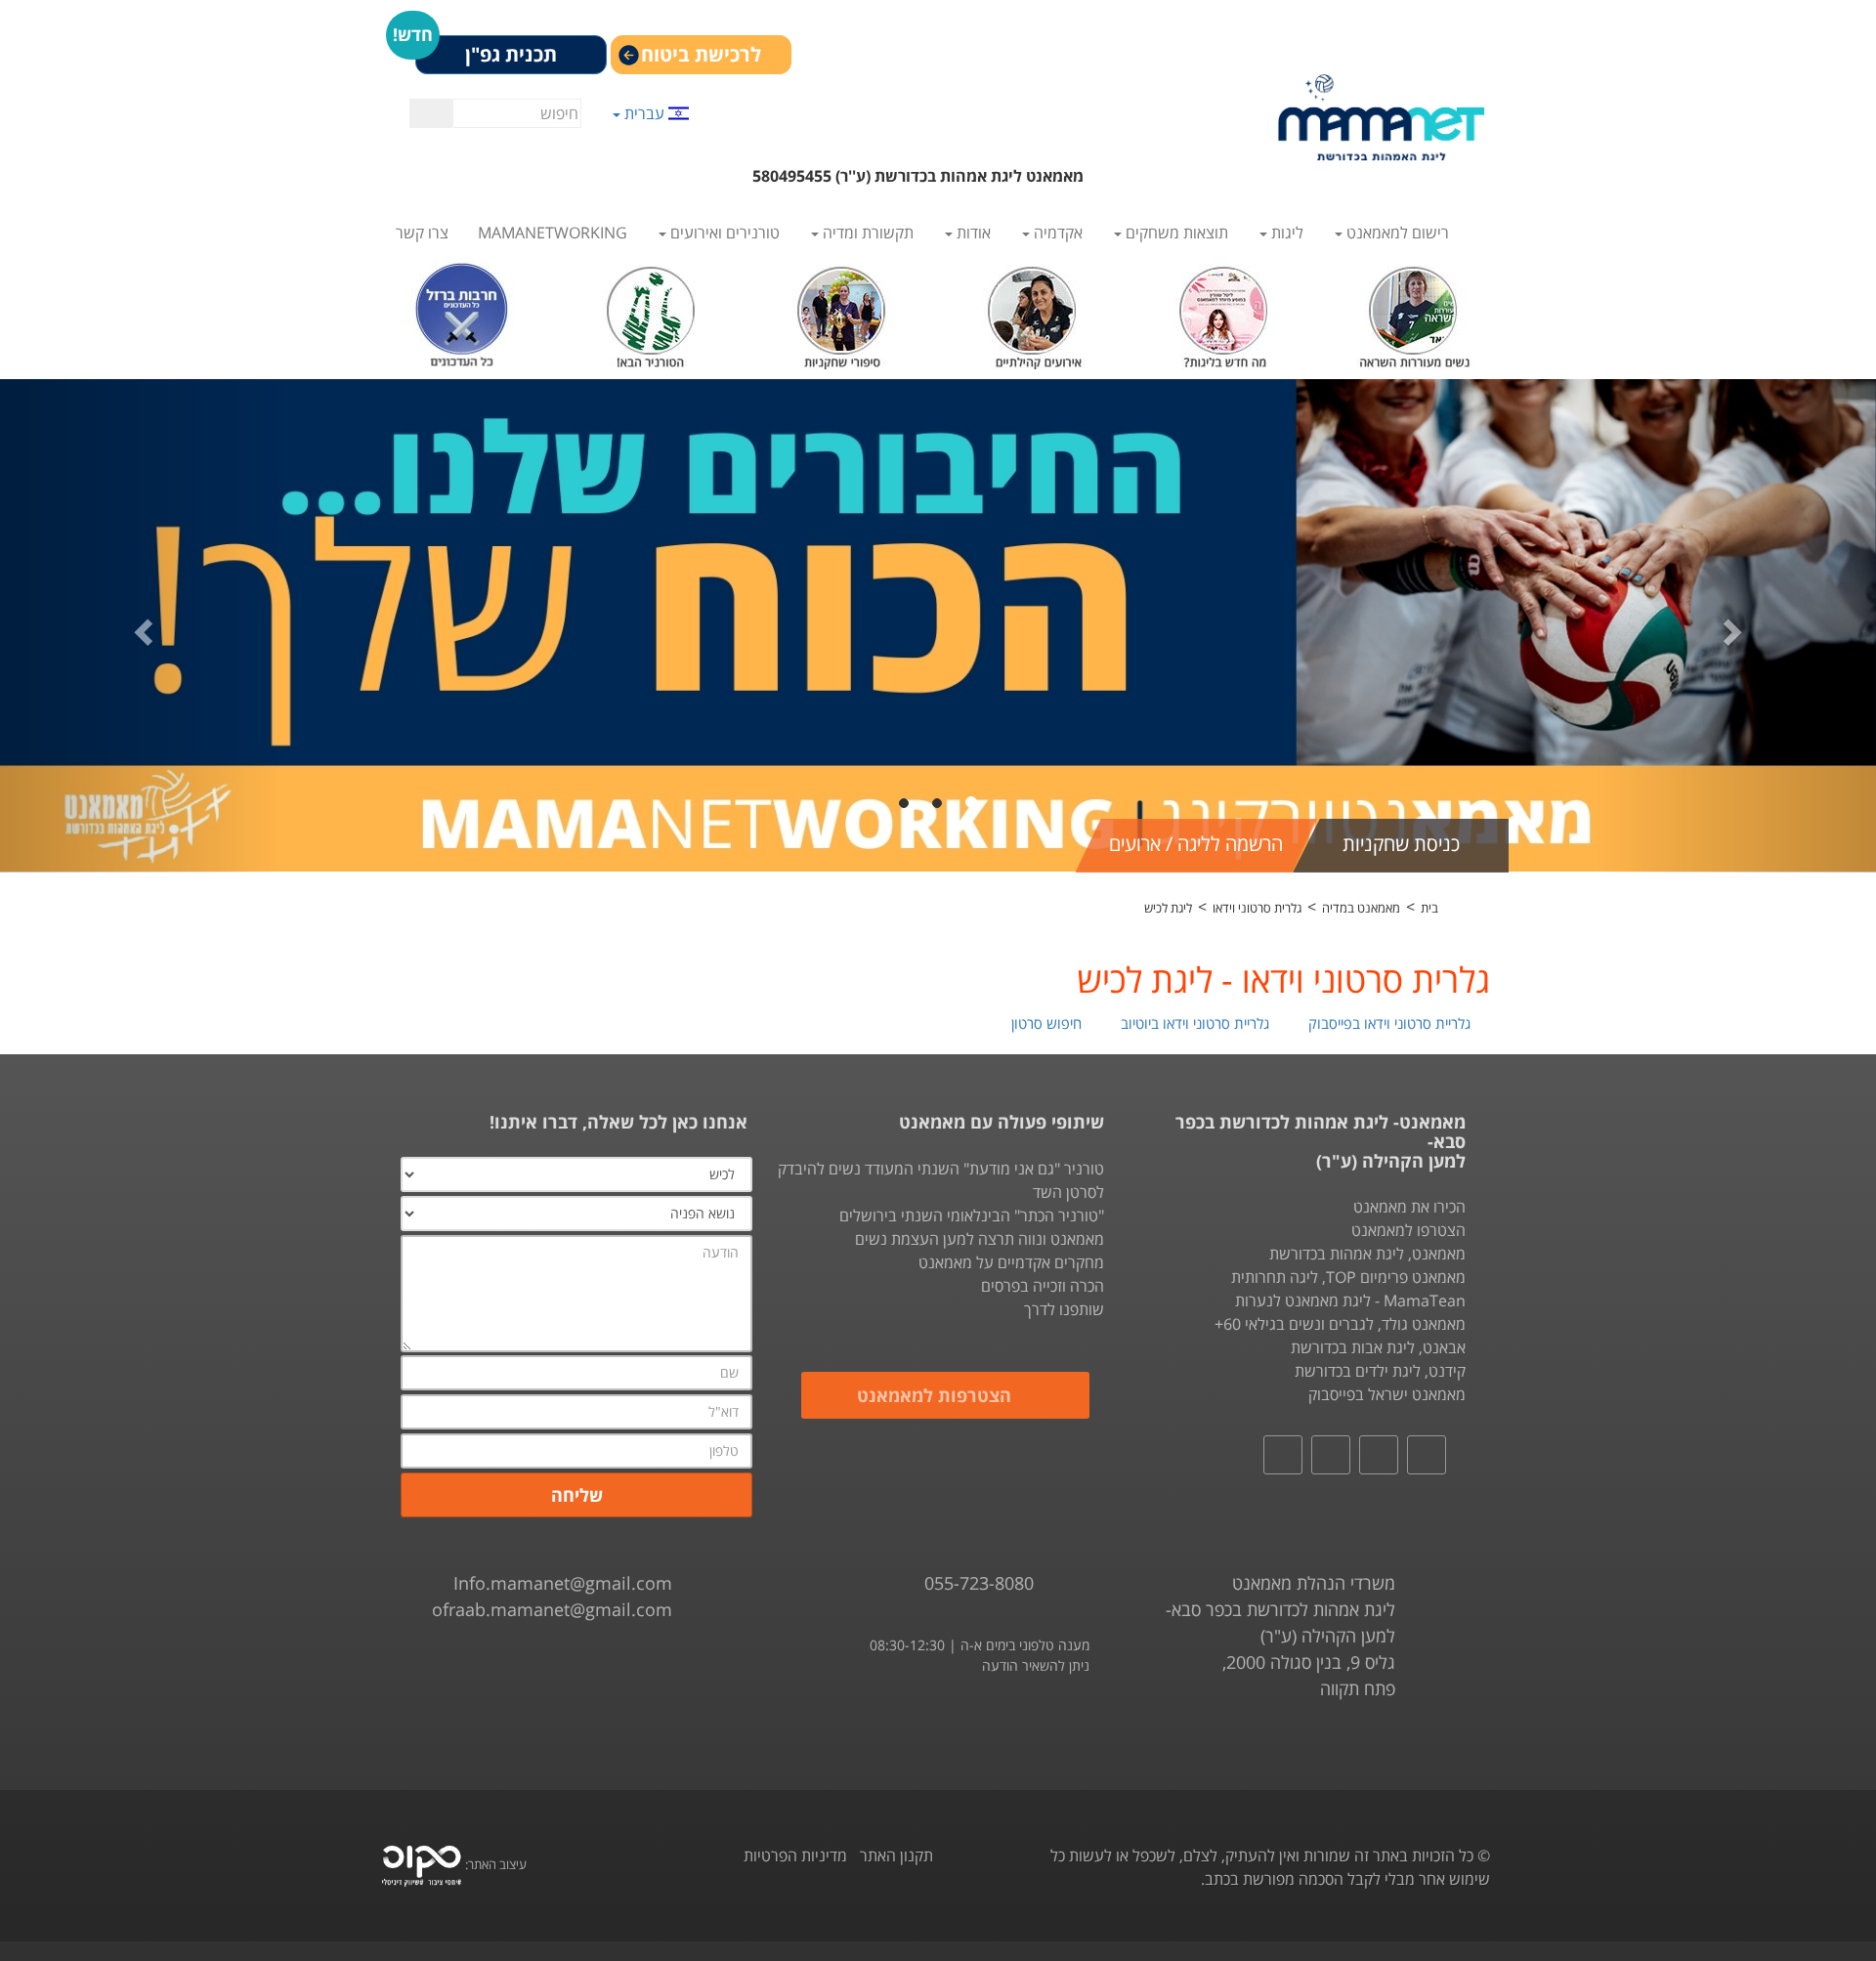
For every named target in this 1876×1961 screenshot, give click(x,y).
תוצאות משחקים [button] (1175, 233)
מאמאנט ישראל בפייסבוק (1387, 1394)
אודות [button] (972, 233)
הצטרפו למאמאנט (1408, 1230)
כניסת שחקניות (1401, 844)
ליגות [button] (1285, 233)
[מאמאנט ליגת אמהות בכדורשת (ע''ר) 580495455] (1382, 117)
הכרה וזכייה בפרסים (1043, 1286)
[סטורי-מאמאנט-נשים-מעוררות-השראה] (1414, 312)
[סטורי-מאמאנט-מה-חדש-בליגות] (1224, 312)
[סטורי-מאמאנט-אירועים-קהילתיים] (1033, 312)
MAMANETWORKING (553, 233)
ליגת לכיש (1168, 908)
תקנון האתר (896, 1855)
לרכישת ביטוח (701, 54)
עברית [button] (644, 113)
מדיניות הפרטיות (795, 1855)
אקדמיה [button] (1056, 233)
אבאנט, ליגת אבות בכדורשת (1378, 1347)
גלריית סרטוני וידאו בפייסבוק (1391, 1023)
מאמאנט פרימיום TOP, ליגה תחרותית (1348, 1277)
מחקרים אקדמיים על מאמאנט (1011, 1262)
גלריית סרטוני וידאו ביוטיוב (1197, 1023)
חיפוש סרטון (1048, 1023)
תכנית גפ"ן (511, 54)
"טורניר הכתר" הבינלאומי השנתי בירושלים (972, 1215)
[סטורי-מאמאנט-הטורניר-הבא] (652, 312)
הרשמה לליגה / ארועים (1196, 844)
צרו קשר (422, 233)
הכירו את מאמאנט (1409, 1207)
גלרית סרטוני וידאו (1257, 908)
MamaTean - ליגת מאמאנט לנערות (1350, 1300)
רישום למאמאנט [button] (1396, 233)
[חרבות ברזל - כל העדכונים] (462, 312)
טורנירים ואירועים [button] (723, 233)
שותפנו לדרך (1064, 1309)
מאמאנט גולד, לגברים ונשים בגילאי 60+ (1340, 1324)
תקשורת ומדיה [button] (866, 233)
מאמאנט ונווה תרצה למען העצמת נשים (980, 1239)
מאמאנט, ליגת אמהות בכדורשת (1367, 1254)
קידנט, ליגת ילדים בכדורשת (1380, 1371)
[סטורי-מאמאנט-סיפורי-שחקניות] (843, 312)
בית (1429, 908)
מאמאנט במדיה (1361, 908)
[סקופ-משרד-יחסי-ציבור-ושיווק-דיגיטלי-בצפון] (422, 1864)
